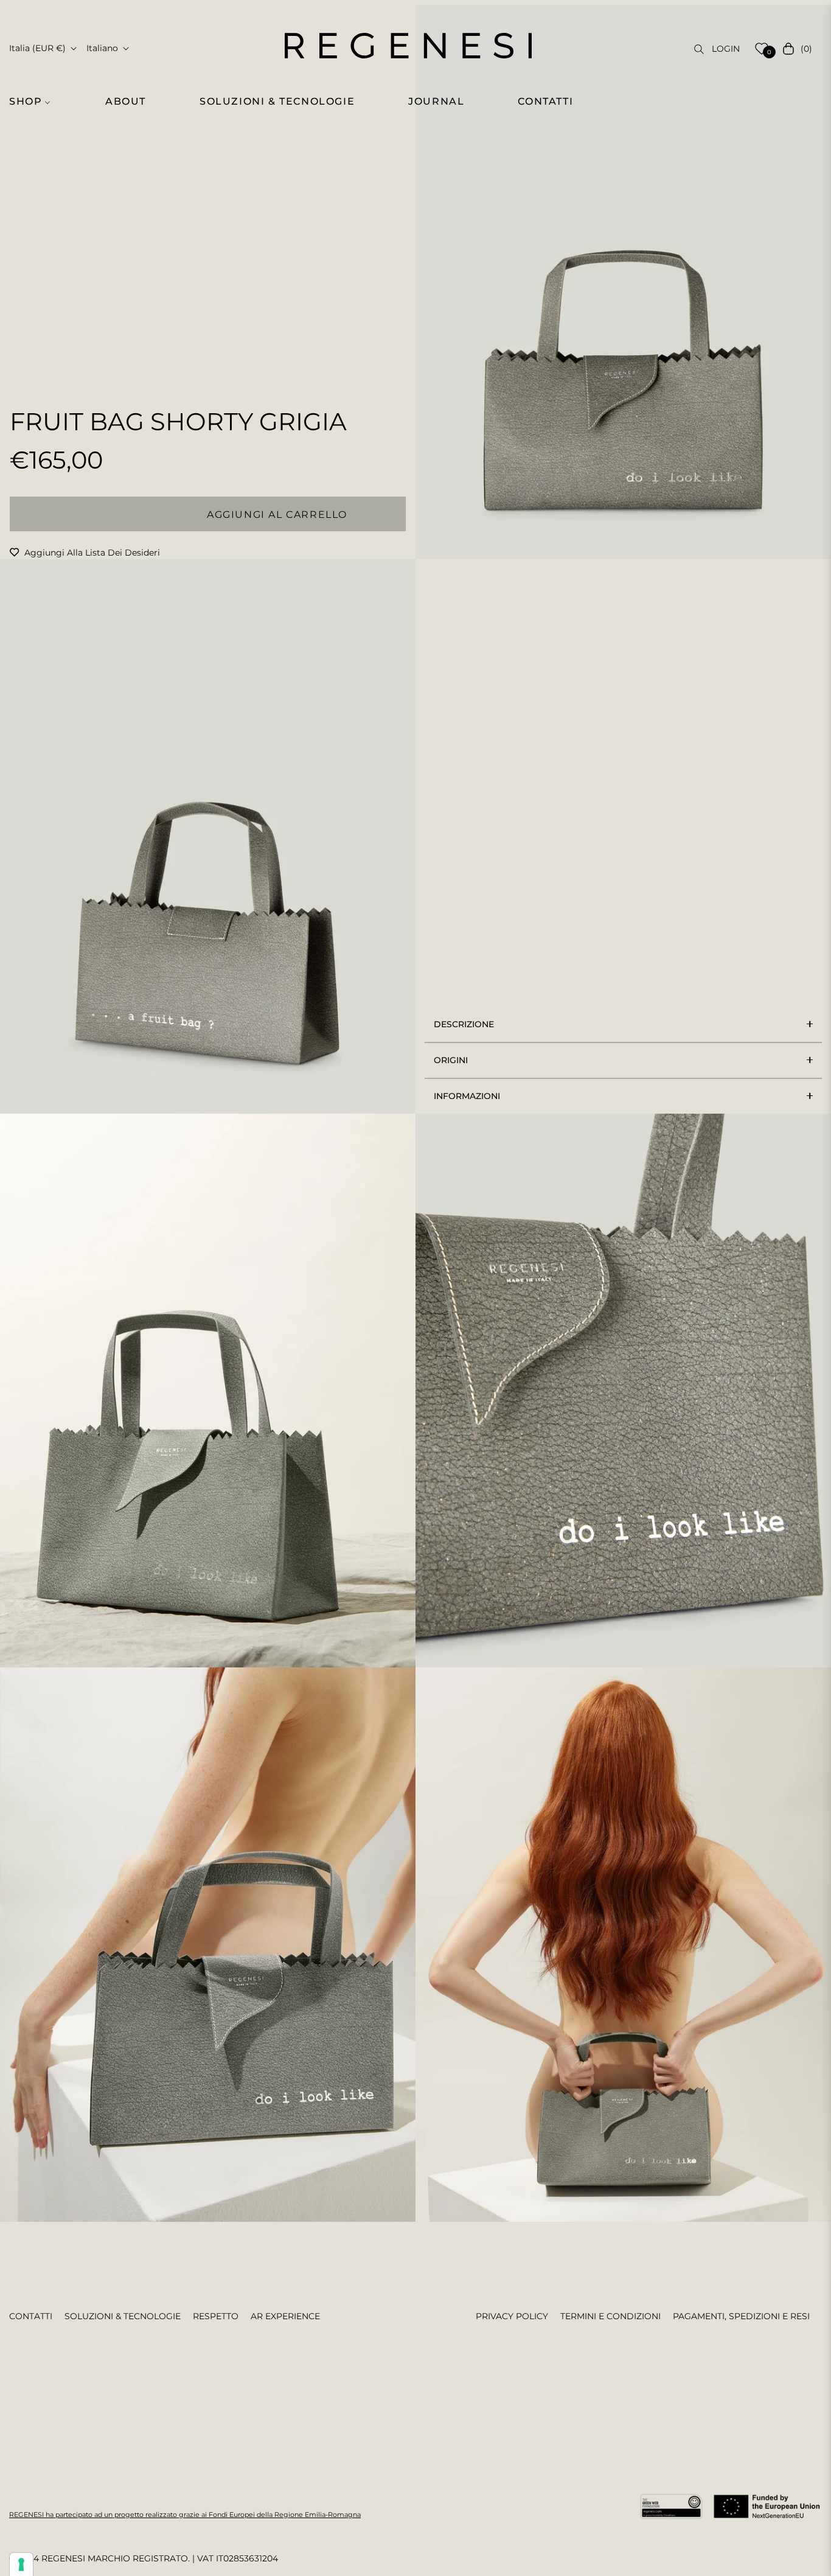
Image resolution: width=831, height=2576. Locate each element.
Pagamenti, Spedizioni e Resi (741, 2316)
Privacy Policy (512, 2316)
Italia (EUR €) (37, 48)
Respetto (216, 2316)
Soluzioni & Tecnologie (123, 2316)
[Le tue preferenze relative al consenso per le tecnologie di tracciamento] (21, 2564)
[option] (623, 282)
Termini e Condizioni (610, 2316)
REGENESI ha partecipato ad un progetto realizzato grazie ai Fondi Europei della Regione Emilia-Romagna (185, 2515)
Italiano (102, 48)
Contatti (31, 2316)
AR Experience (285, 2316)
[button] (37, 102)
